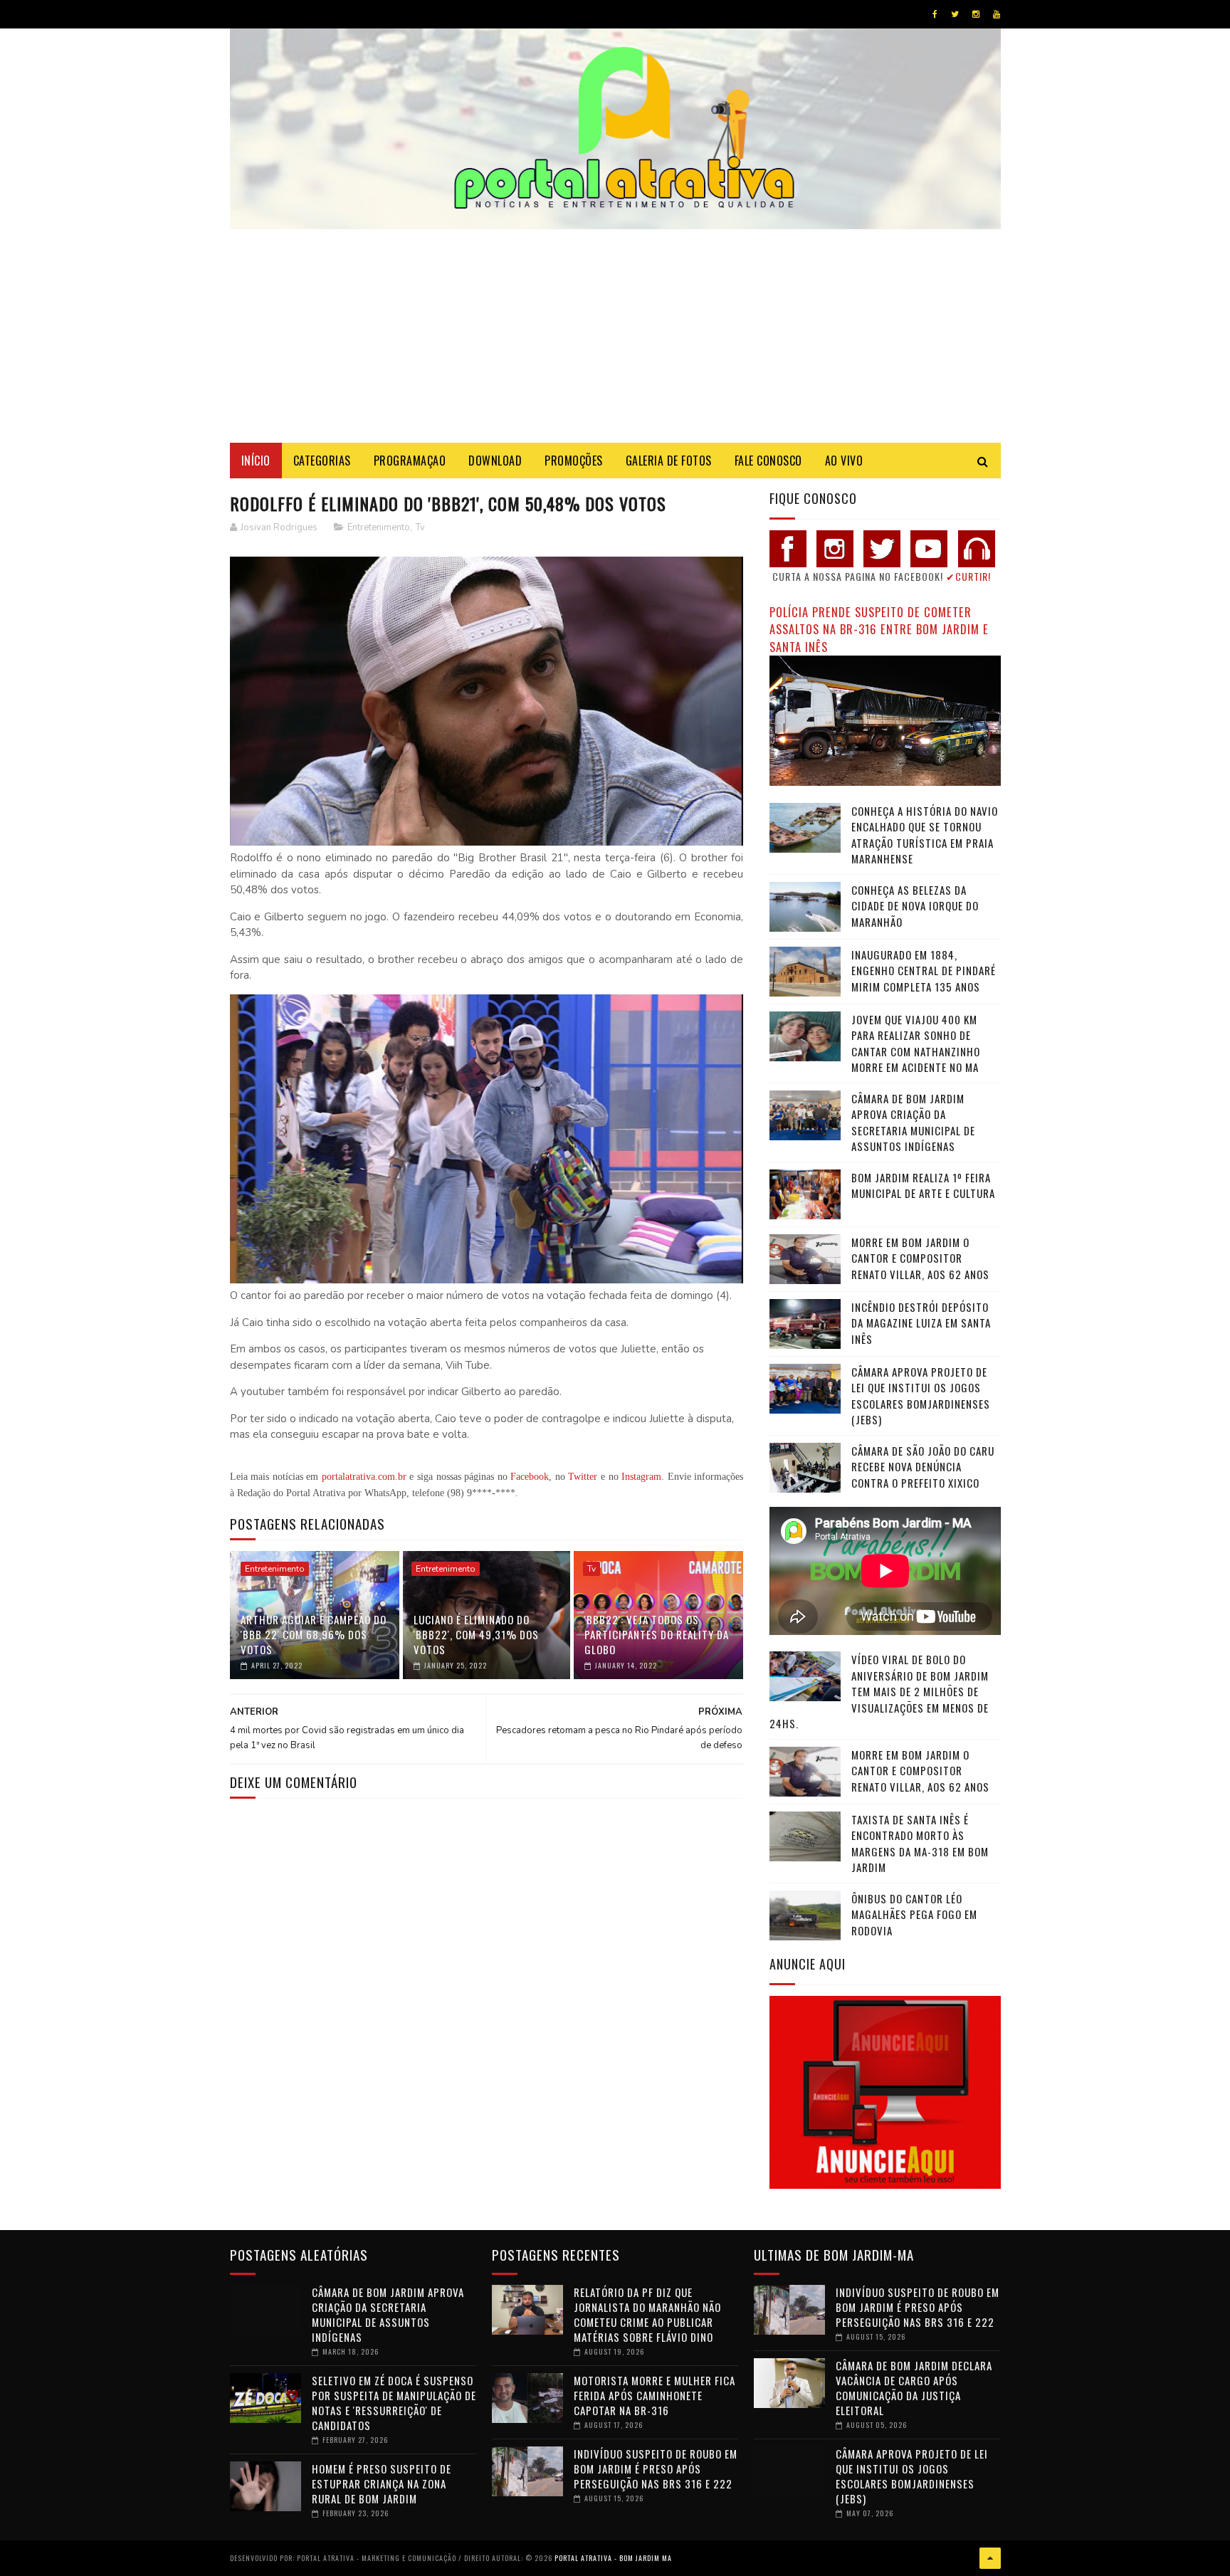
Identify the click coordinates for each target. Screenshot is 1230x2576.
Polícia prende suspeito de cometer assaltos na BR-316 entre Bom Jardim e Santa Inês (879, 629)
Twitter (583, 1477)
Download (495, 461)
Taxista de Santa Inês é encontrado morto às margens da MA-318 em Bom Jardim (920, 1844)
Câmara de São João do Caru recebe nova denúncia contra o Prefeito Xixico (923, 1467)
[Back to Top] (990, 2558)
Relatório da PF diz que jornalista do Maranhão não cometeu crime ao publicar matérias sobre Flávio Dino (647, 2314)
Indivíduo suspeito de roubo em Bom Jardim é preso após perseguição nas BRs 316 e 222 (656, 2469)
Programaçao (410, 461)
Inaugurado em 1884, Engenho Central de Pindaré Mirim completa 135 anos (924, 971)
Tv (420, 527)
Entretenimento (379, 527)
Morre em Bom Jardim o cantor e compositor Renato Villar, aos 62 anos (920, 1258)
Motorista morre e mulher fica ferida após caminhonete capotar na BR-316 (655, 2395)
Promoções (574, 461)
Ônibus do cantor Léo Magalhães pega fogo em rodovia (914, 1914)
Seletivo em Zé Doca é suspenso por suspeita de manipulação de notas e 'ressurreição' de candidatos (394, 2403)
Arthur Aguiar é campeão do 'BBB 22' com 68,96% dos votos (314, 1634)
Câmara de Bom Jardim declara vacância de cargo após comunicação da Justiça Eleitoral (914, 2388)
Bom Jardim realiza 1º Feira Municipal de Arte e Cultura (923, 1186)
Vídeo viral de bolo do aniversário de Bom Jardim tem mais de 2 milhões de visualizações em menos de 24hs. (879, 1691)
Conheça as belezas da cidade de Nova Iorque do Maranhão (915, 906)
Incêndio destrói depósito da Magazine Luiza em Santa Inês (921, 1323)
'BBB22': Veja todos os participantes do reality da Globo (657, 1634)
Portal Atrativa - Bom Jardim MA (613, 2558)
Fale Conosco (768, 461)
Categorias (322, 461)
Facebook (530, 1477)
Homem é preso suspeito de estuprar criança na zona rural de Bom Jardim (382, 2483)
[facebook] (935, 14)
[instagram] (976, 14)
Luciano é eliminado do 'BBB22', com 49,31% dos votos (476, 1634)
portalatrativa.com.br (364, 1477)
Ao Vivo (844, 461)
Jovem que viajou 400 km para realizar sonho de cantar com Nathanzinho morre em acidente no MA (916, 1043)
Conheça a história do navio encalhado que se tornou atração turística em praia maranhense (925, 835)
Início (256, 461)
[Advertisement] (615, 336)
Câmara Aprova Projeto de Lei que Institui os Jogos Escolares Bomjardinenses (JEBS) (921, 1396)
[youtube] (997, 14)
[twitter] (955, 14)
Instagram (641, 1477)
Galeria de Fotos (669, 461)
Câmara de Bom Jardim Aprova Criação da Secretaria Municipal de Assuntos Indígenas (913, 1123)
